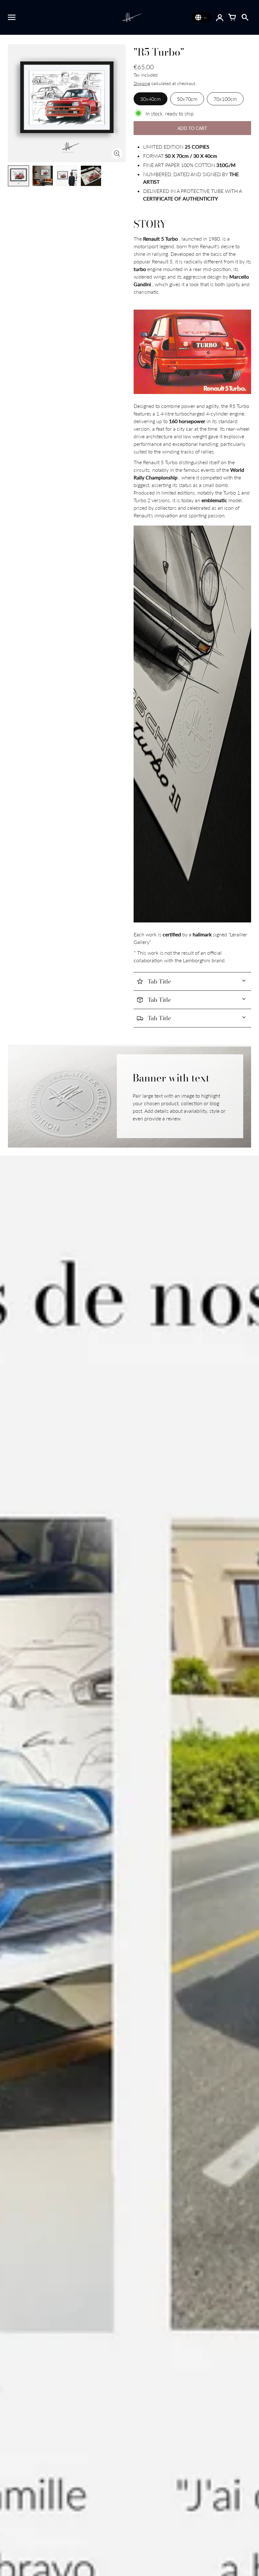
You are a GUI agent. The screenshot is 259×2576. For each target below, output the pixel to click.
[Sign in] (220, 17)
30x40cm (151, 99)
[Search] (245, 17)
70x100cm (225, 99)
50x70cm (187, 99)
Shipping (142, 83)
